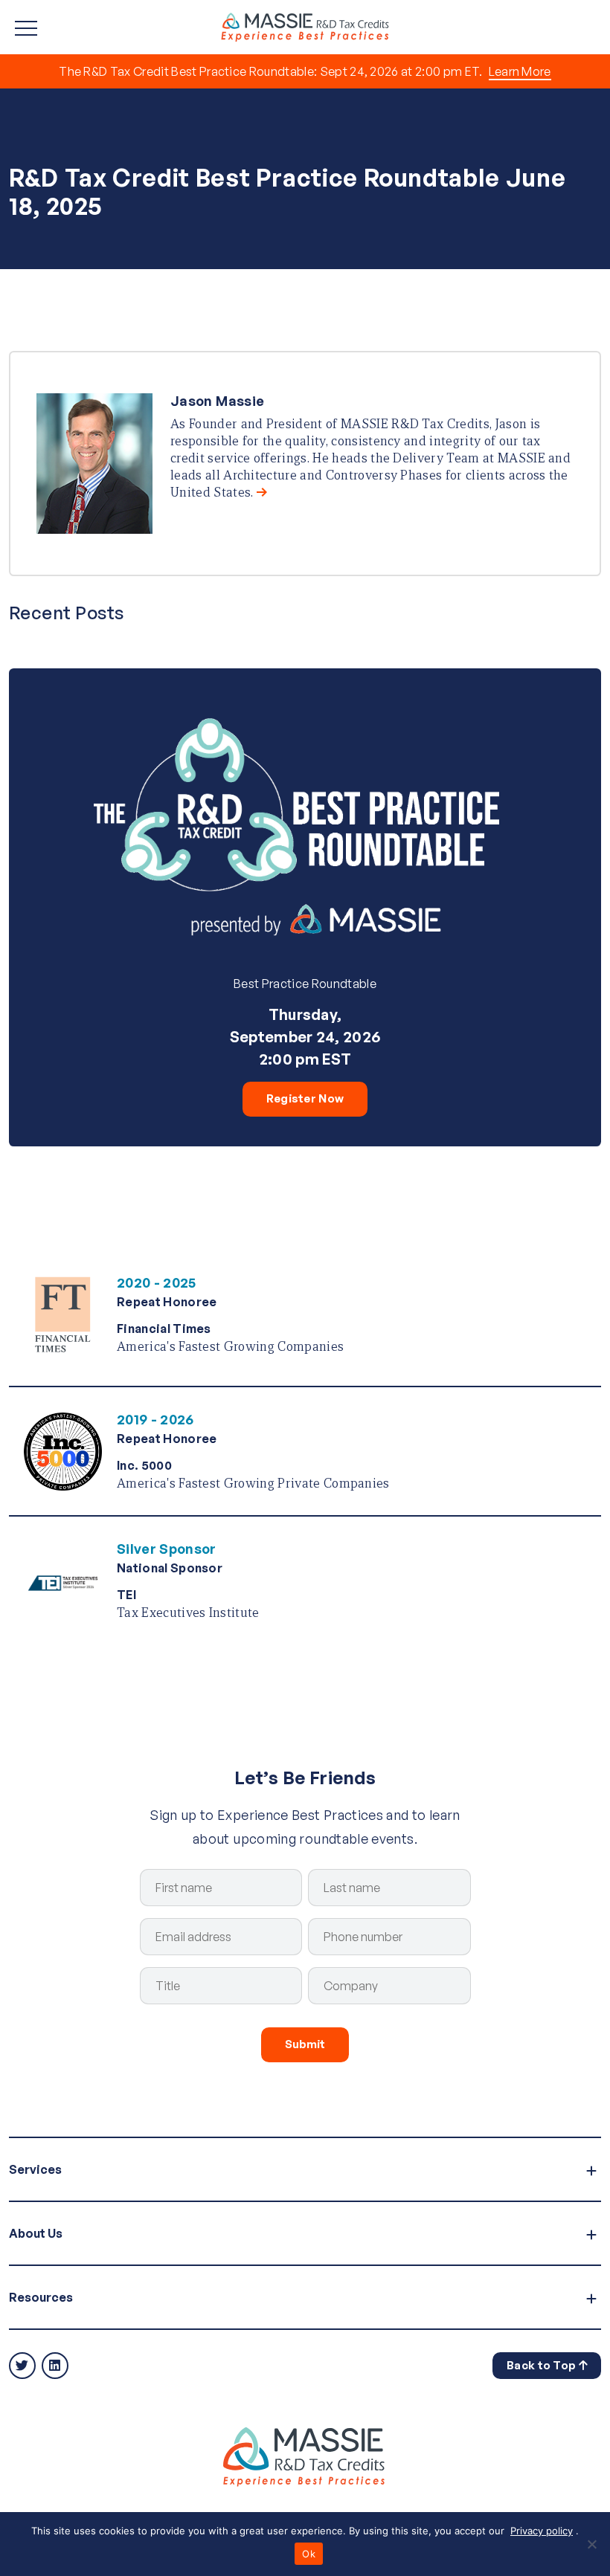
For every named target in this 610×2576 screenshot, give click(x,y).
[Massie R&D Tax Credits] (305, 26)
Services (35, 2169)
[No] (591, 2544)
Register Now (305, 1098)
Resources (41, 2297)
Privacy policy (542, 2531)
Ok (309, 2554)
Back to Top (543, 2365)
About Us (36, 2233)
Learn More (520, 71)
